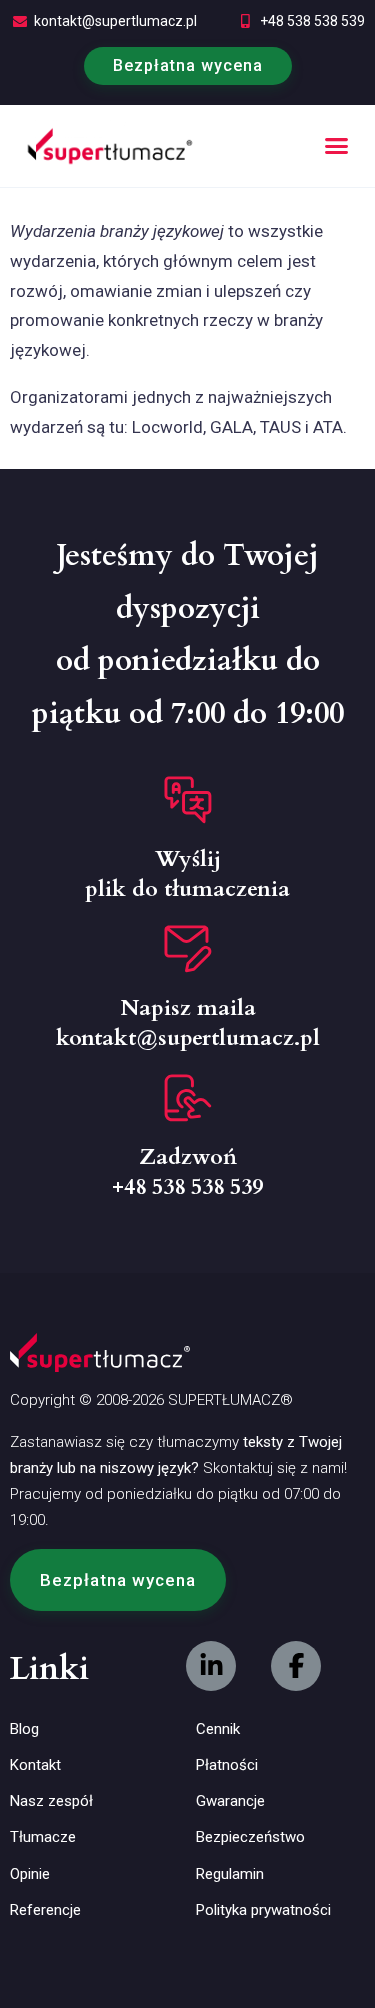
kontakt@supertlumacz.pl (115, 21)
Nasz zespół (51, 1801)
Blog (24, 1729)
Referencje (45, 1910)
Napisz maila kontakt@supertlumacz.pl (188, 1023)
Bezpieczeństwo (250, 1837)
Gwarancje (230, 1801)
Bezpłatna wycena (188, 65)
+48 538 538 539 (312, 21)
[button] (337, 146)
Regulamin (230, 1874)
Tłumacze (43, 1837)
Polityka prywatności (263, 1910)
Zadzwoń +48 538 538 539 (187, 1172)
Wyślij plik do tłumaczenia (187, 874)
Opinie (30, 1874)
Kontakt (35, 1765)
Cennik (218, 1729)
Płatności (227, 1765)
